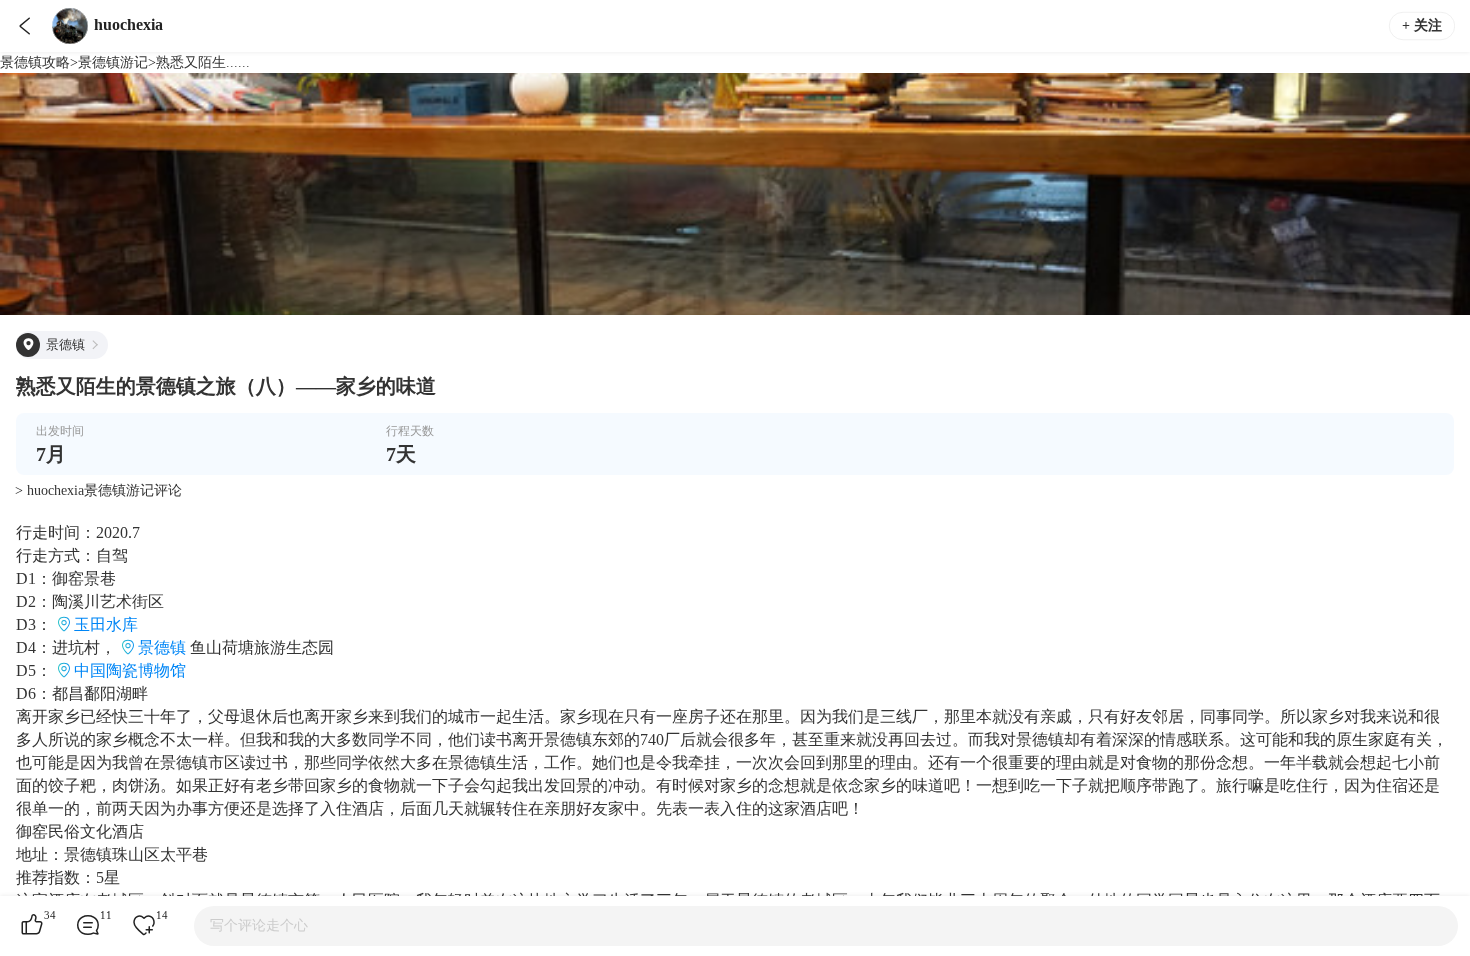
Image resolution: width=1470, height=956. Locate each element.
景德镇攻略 (35, 62)
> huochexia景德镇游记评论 (98, 490)
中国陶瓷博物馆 (130, 670)
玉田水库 (106, 624)
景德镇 (162, 647)
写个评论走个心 (259, 925)
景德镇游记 (113, 62)
